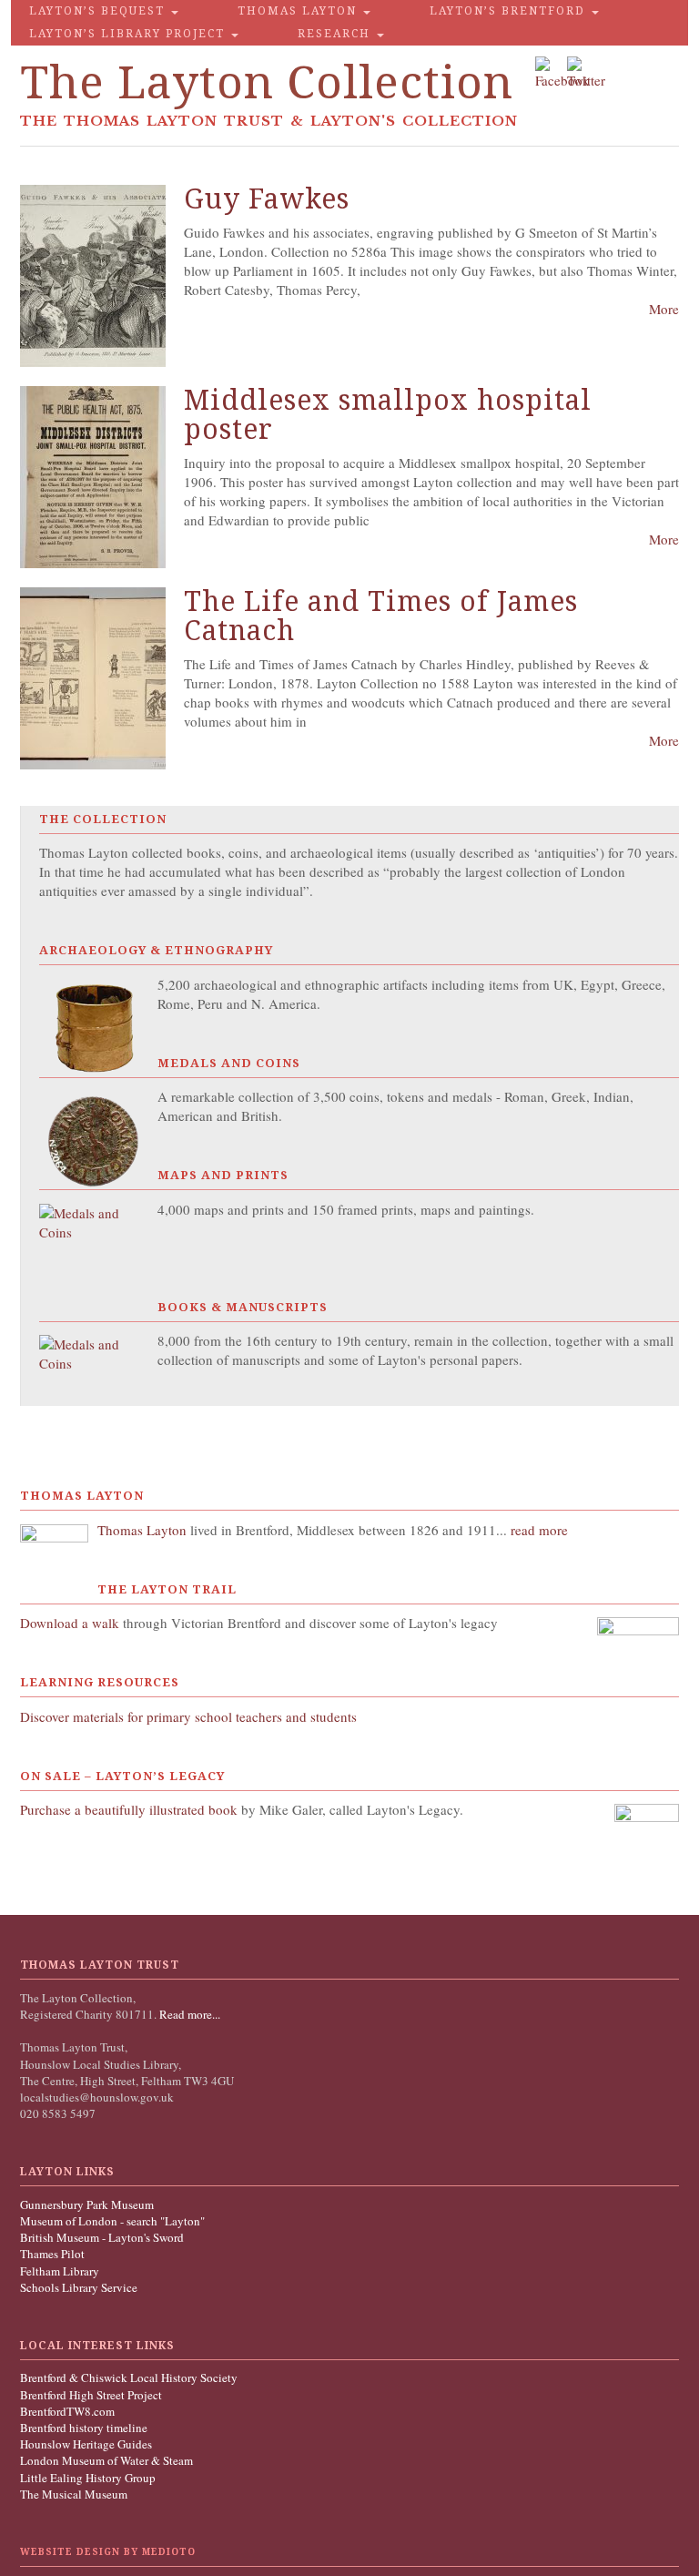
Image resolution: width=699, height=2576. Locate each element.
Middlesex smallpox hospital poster (388, 415)
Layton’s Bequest (99, 11)
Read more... (188, 2014)
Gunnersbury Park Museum (87, 2204)
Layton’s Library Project (129, 34)
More (664, 309)
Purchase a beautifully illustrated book (129, 1809)
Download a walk (71, 1623)
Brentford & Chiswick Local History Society (129, 2377)
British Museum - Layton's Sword (102, 2237)
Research (336, 34)
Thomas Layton (299, 11)
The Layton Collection (267, 82)
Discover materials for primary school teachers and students (188, 1716)
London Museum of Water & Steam (106, 2460)
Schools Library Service (79, 2287)
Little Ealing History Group (88, 2478)
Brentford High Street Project (91, 2395)
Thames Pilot (52, 2254)
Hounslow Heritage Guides (86, 2444)
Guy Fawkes (267, 199)
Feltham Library (60, 2271)
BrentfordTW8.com (67, 2411)
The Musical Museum (74, 2494)
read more (539, 1530)
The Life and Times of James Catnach (381, 616)
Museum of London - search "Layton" (112, 2221)
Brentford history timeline (84, 2428)
